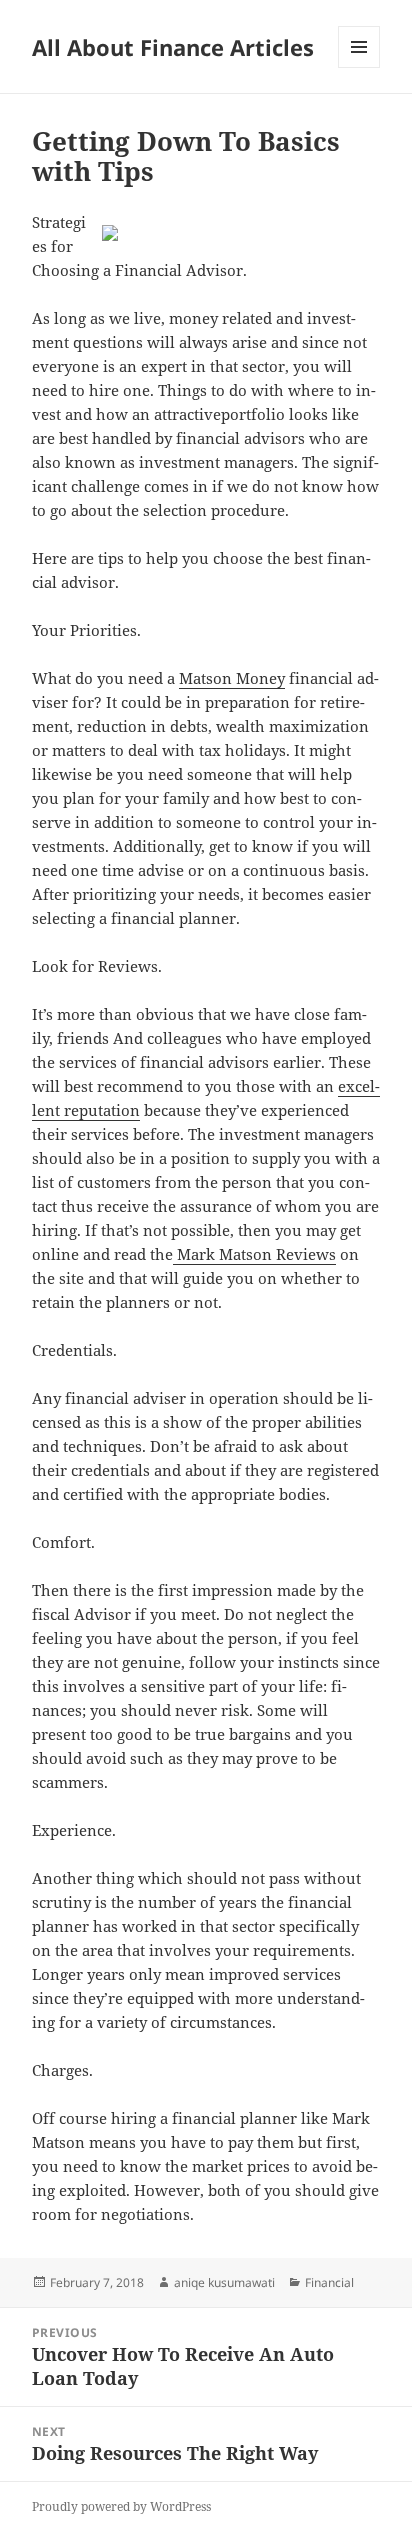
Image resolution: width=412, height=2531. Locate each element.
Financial (329, 2282)
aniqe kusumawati (224, 2282)
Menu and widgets (359, 67)
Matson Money (232, 678)
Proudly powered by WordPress (121, 2506)
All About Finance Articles (173, 47)
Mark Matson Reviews (254, 1254)
